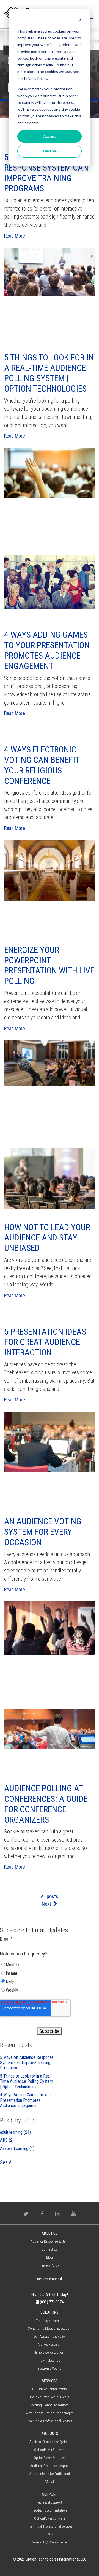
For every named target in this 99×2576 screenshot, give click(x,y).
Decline (50, 151)
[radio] (28, 1966)
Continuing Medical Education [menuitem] (50, 2328)
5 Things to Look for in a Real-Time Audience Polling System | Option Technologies (49, 373)
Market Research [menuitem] (50, 2344)
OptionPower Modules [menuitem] (50, 2458)
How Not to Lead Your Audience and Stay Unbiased (47, 1238)
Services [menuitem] (50, 2381)
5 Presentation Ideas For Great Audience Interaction (45, 1342)
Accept (50, 136)
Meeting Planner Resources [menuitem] (50, 2405)
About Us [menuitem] (50, 2233)
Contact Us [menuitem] (50, 2249)
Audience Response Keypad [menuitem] (50, 2466)
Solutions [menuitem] (50, 2312)
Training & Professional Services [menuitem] (50, 2421)
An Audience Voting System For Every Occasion (43, 1532)
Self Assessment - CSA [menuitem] (50, 2336)
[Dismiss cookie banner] (80, 21)
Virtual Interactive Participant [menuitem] (50, 2474)
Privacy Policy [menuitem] (50, 2265)
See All (7, 2162)
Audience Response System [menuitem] (50, 2241)
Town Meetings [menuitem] (50, 2360)
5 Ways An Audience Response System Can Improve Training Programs (46, 173)
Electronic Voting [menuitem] (50, 2368)
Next (47, 1904)
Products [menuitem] (50, 2434)
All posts (50, 1896)
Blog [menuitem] (50, 2257)
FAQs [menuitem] (50, 2534)
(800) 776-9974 (51, 2302)
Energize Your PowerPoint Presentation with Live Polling (49, 965)
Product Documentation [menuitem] (50, 2510)
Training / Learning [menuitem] (50, 2321)
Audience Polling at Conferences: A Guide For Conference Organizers (46, 1804)
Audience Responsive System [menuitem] (50, 2442)
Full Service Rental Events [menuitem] (50, 2389)
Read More (15, 236)
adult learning (15, 2132)
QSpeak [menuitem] (50, 2482)
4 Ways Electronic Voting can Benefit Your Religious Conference (42, 765)
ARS (7, 2140)
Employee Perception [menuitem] (50, 2352)
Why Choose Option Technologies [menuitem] (50, 2413)
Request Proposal (50, 2279)
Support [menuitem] (50, 2494)
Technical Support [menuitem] (50, 2502)
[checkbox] (50, 1979)
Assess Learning (17, 2149)
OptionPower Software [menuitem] (50, 2450)
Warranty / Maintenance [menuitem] (50, 2542)
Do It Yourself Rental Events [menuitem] (50, 2397)
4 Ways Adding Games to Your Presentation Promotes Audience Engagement (47, 650)
